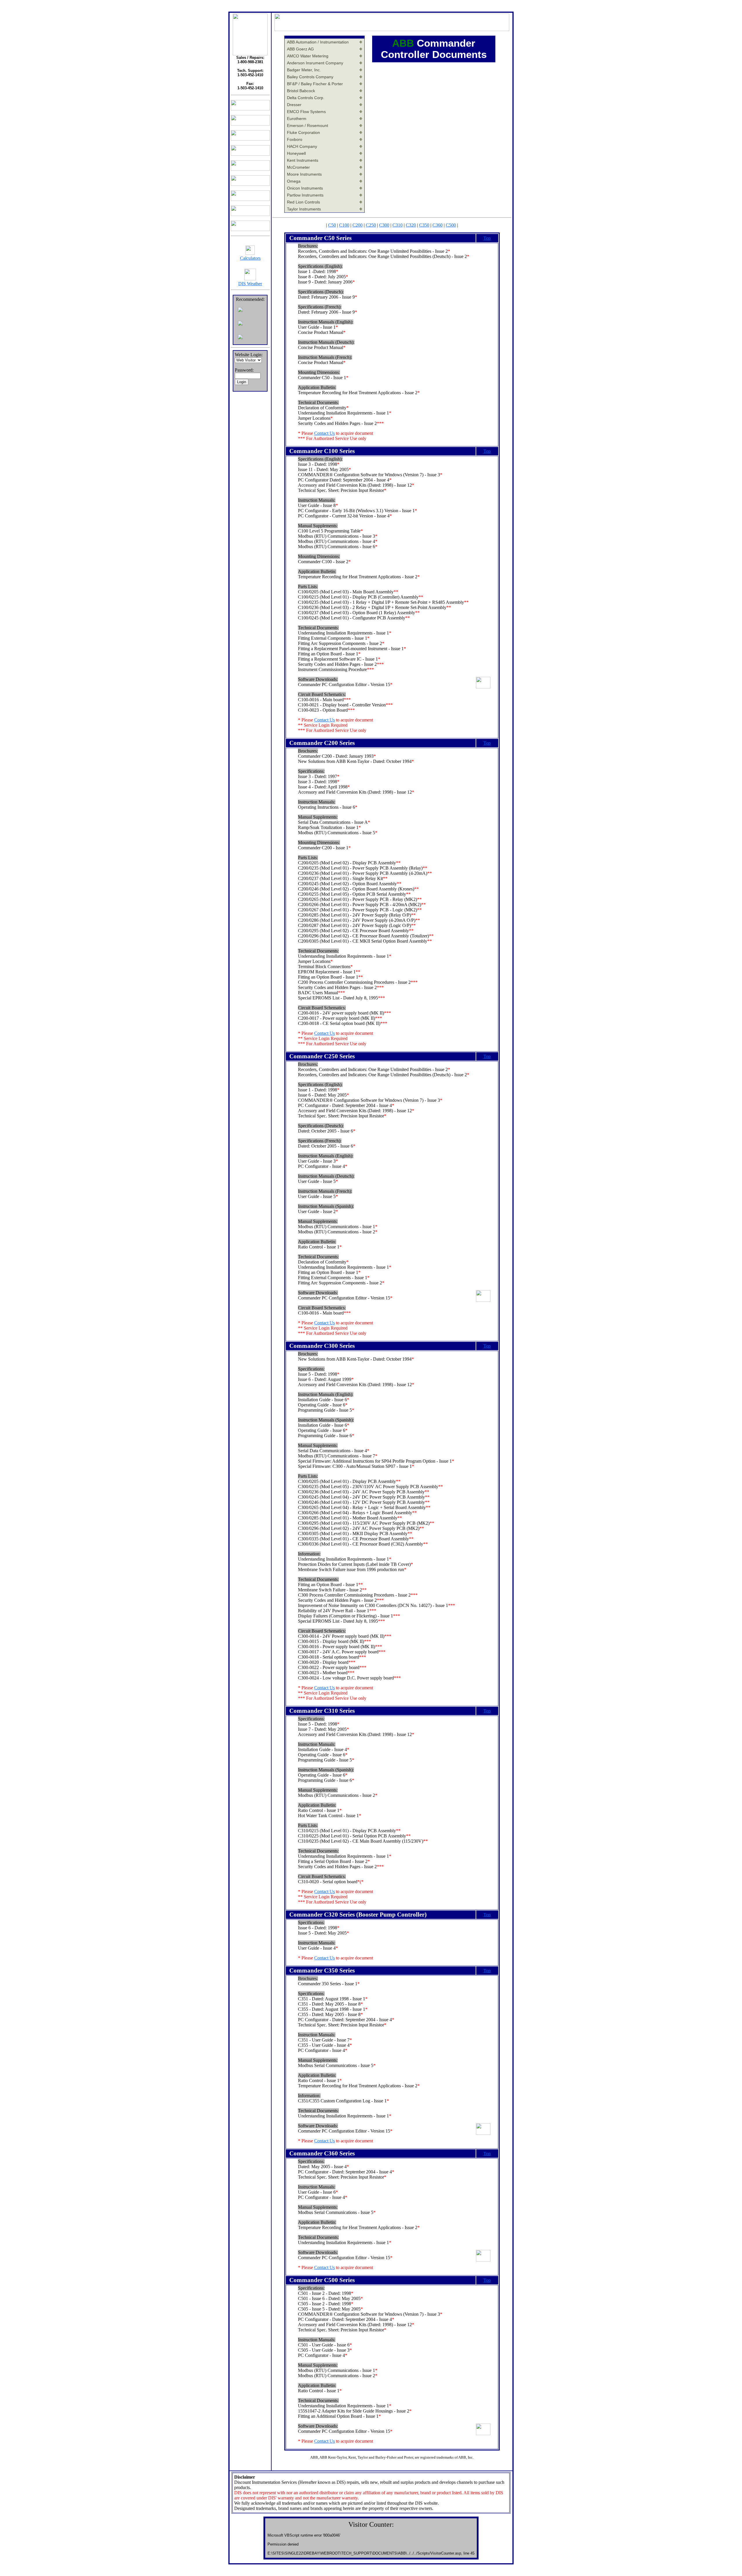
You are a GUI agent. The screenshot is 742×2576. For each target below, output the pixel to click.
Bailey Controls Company (310, 77)
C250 (371, 225)
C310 (398, 225)
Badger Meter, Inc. (304, 70)
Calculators (250, 258)
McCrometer (298, 167)
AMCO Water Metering (308, 56)
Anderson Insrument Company (315, 63)
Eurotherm (297, 119)
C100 (344, 225)
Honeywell (296, 153)
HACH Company (302, 146)
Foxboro (295, 139)
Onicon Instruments (305, 188)
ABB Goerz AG (300, 49)
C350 (424, 225)
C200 (358, 225)
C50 (332, 225)
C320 (411, 225)
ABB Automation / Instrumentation (318, 42)
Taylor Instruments (304, 209)
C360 (438, 225)
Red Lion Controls (303, 202)
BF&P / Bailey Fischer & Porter (315, 84)
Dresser (294, 105)
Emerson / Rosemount (308, 126)
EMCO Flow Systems (306, 112)
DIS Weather (250, 284)
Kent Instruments (303, 160)
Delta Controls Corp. (306, 98)
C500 (451, 225)
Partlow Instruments (305, 195)
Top (487, 238)
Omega (294, 181)
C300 (384, 225)
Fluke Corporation (303, 132)
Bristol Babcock (301, 91)
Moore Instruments (304, 174)
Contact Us (324, 433)
